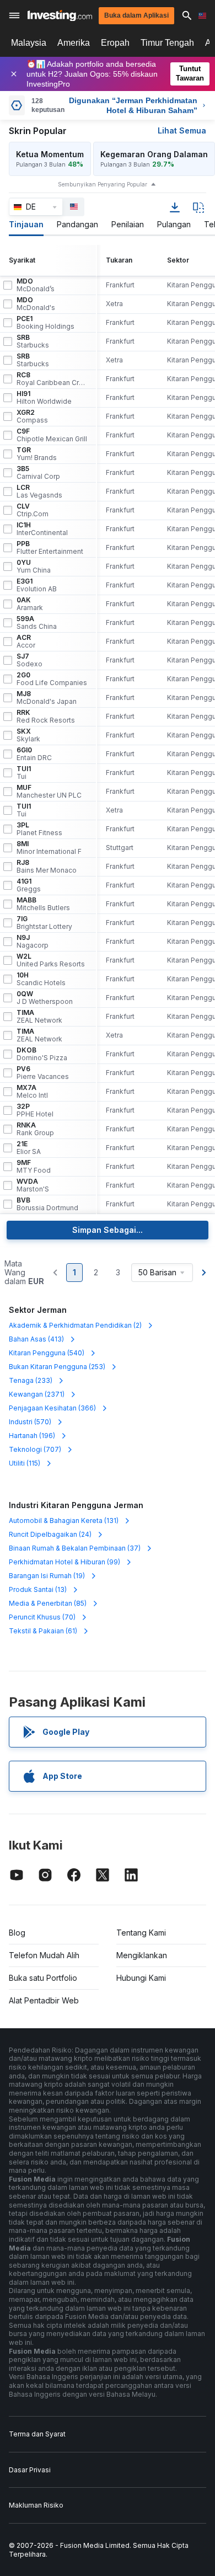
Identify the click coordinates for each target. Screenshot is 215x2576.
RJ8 (47, 867)
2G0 (52, 679)
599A (37, 623)
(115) (25, 1463)
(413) (36, 1339)
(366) (52, 1408)
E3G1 (37, 585)
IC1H (42, 529)
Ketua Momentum (50, 154)
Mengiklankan (142, 1955)
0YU (34, 566)
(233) (31, 1380)
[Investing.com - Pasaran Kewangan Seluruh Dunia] (60, 16)
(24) (50, 1534)
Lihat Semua (182, 130)
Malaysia (29, 43)
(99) (64, 1562)
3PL (39, 829)
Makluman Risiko (36, 2505)
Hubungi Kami (141, 1978)
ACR (26, 642)
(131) (64, 1521)
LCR (39, 491)
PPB (50, 548)
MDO (36, 285)
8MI (49, 848)
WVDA (33, 1185)
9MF (34, 1167)
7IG (44, 923)
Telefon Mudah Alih (44, 1955)
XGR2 (32, 416)
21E (29, 1148)
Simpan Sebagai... (108, 1230)
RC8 (52, 379)
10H (41, 979)
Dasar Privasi (30, 2470)
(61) (43, 1631)
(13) (38, 1589)
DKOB (42, 1054)
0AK (30, 604)
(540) (47, 1353)
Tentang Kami (141, 1933)
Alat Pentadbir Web (44, 2000)
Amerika (74, 43)
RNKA (35, 1129)
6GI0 (34, 754)
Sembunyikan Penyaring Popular (103, 184)
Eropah (115, 43)
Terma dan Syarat (37, 2434)
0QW (45, 998)
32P (35, 1110)
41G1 (29, 885)
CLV (33, 510)
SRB (33, 341)
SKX (28, 735)
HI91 (44, 398)
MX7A (32, 1092)
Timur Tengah (167, 43)
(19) (47, 1576)
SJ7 (29, 660)
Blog (17, 1933)
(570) (30, 1422)
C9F (52, 435)
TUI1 (24, 773)
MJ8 (47, 698)
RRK (46, 717)
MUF (49, 792)
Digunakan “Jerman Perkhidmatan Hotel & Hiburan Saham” (133, 105)
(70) (42, 1617)
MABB (43, 904)
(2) (75, 1325)
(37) (75, 1548)
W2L (51, 960)
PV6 (43, 1073)
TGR (37, 454)
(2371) (37, 1394)
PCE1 (45, 323)
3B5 (38, 473)
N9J (33, 942)
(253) (57, 1367)
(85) (48, 1603)
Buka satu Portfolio (43, 1978)
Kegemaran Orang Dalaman (154, 154)
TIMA (39, 1017)
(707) (35, 1449)
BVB (47, 1204)
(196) (32, 1436)
